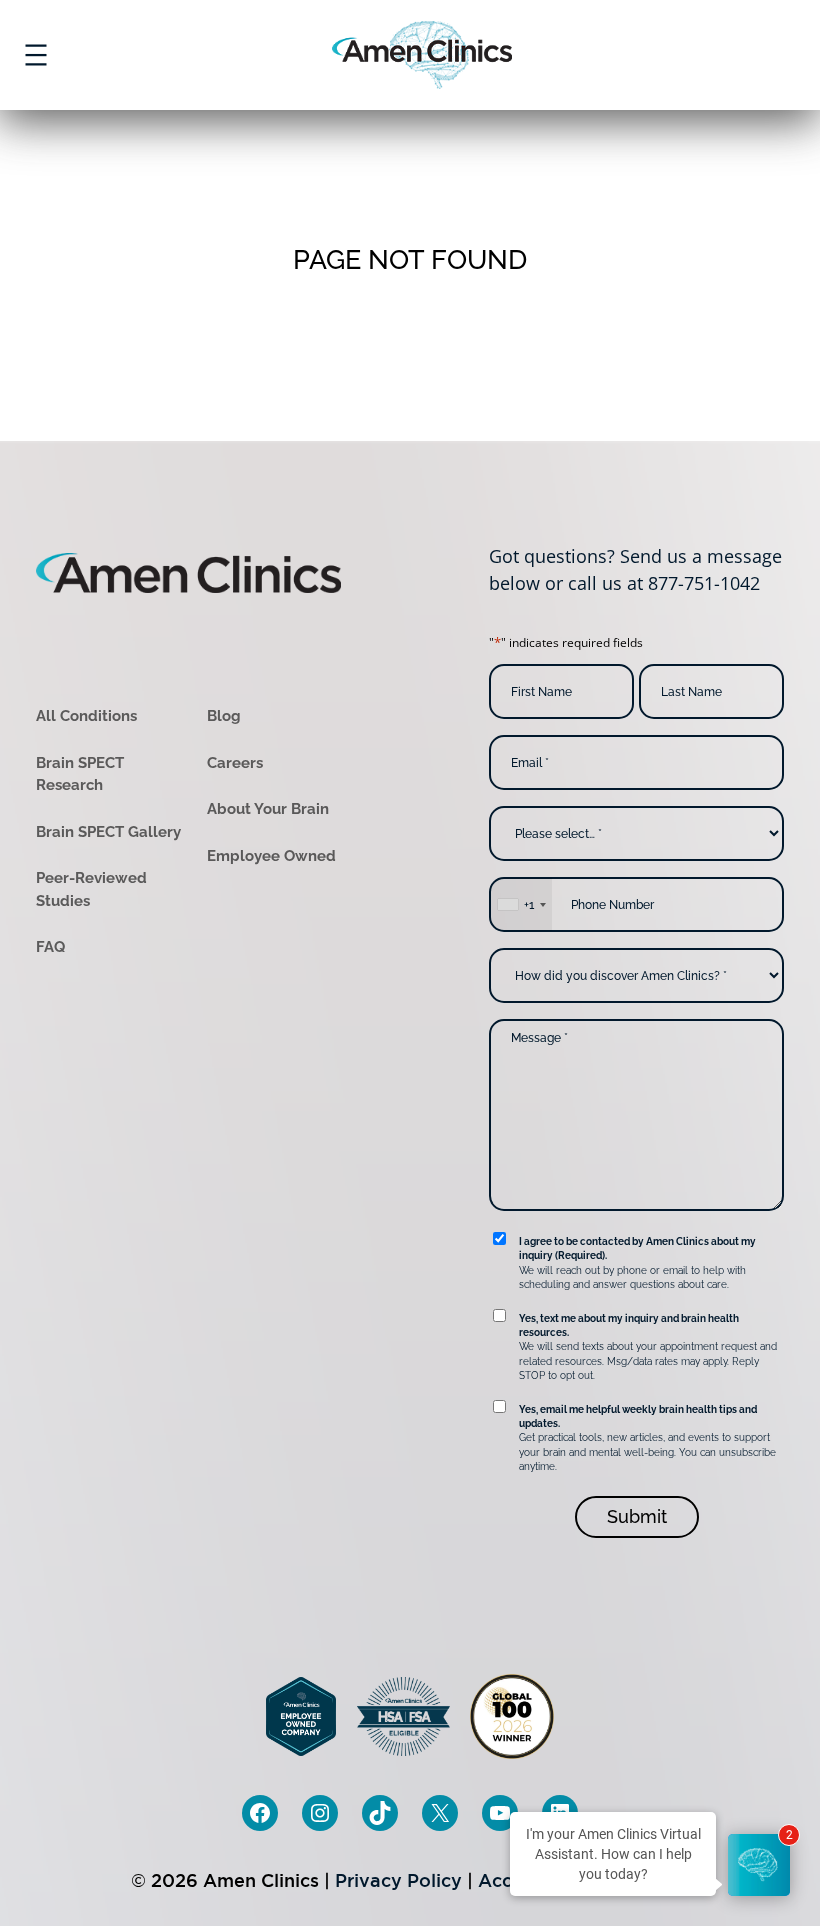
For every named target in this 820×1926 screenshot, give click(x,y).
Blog (224, 716)
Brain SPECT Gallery (108, 832)
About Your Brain (268, 809)
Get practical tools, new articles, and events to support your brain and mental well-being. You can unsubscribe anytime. (647, 1438)
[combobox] (521, 904)
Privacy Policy (398, 1880)
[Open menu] (36, 55)
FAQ (50, 947)
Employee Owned (271, 856)
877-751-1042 (704, 583)
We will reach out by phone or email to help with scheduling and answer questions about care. (637, 1263)
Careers (235, 763)
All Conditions (86, 716)
